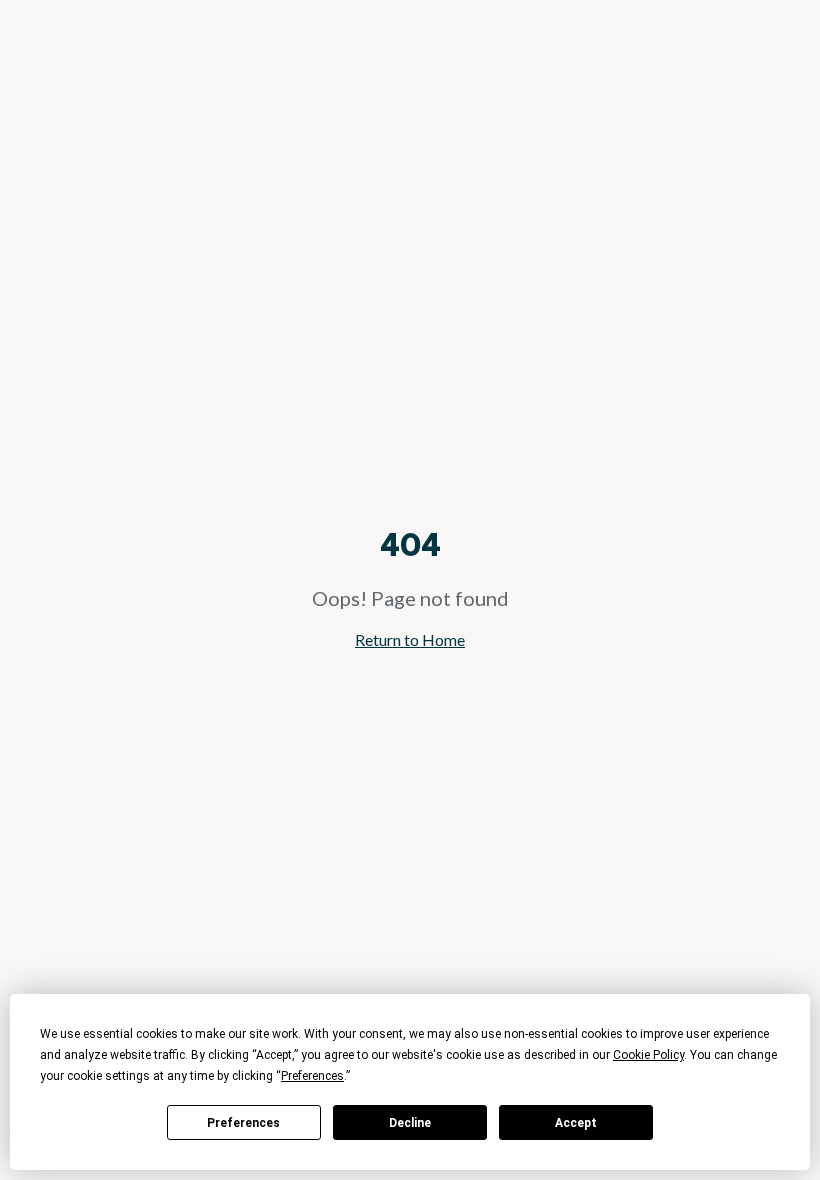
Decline (410, 1123)
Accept (576, 1123)
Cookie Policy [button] (648, 1055)
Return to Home (410, 639)
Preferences (243, 1123)
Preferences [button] (312, 1076)
